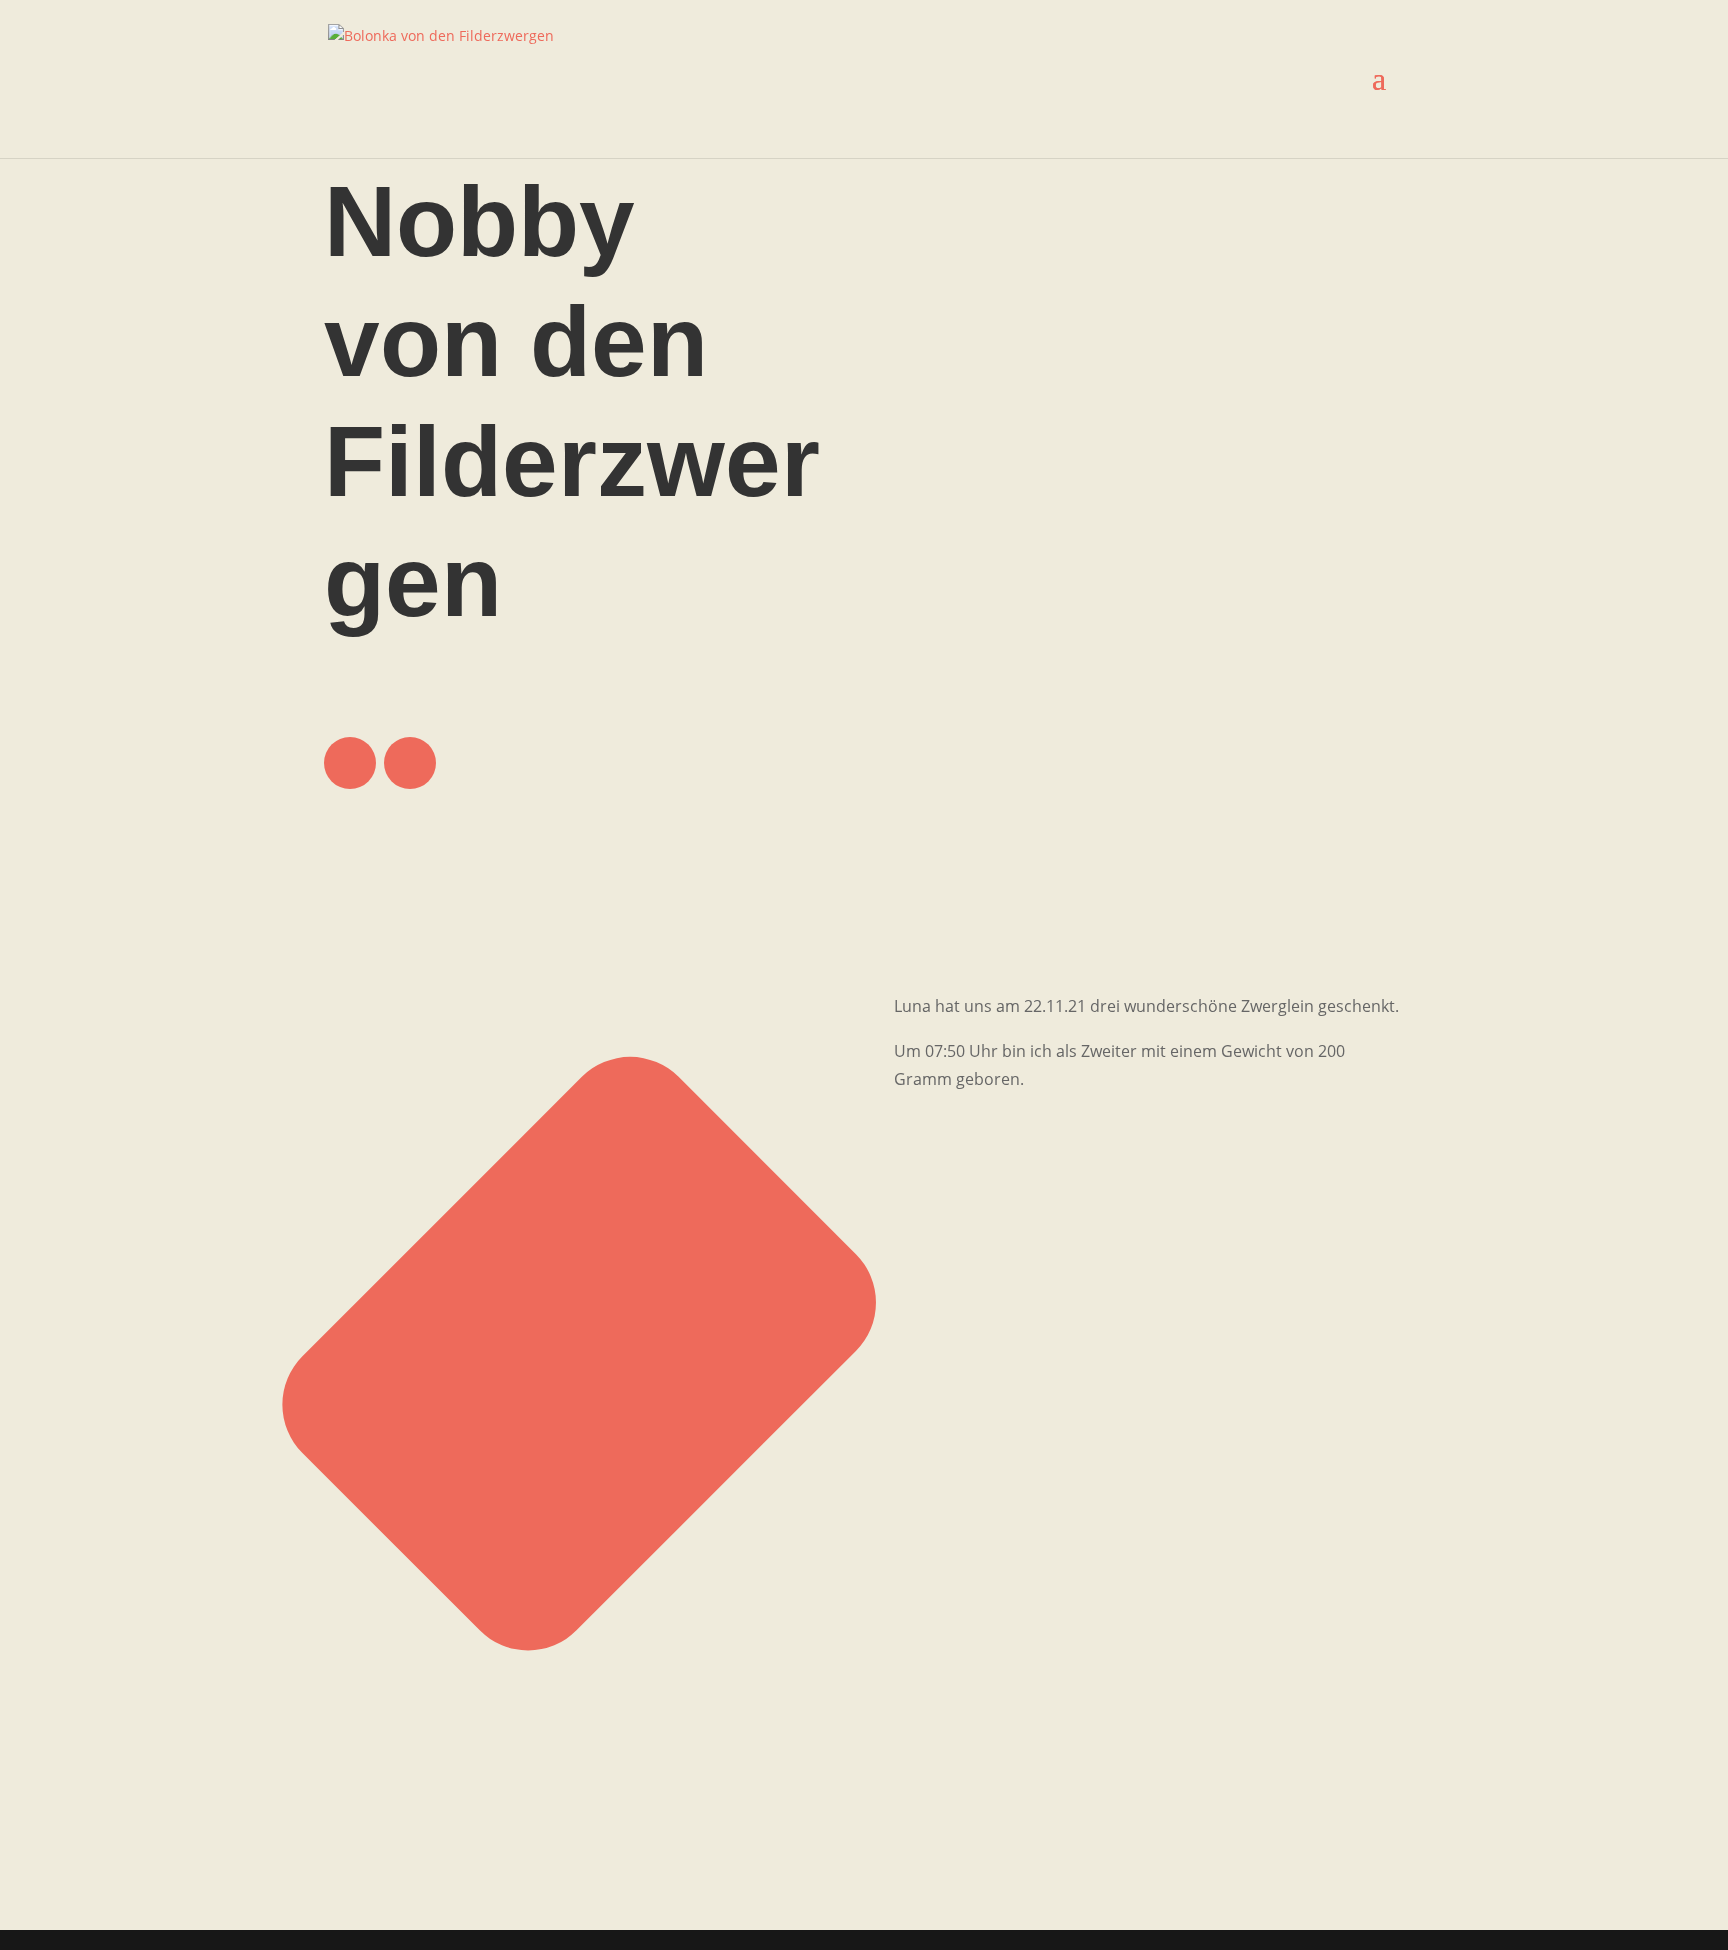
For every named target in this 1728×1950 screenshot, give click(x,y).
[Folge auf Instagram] (410, 763)
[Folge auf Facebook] (350, 763)
